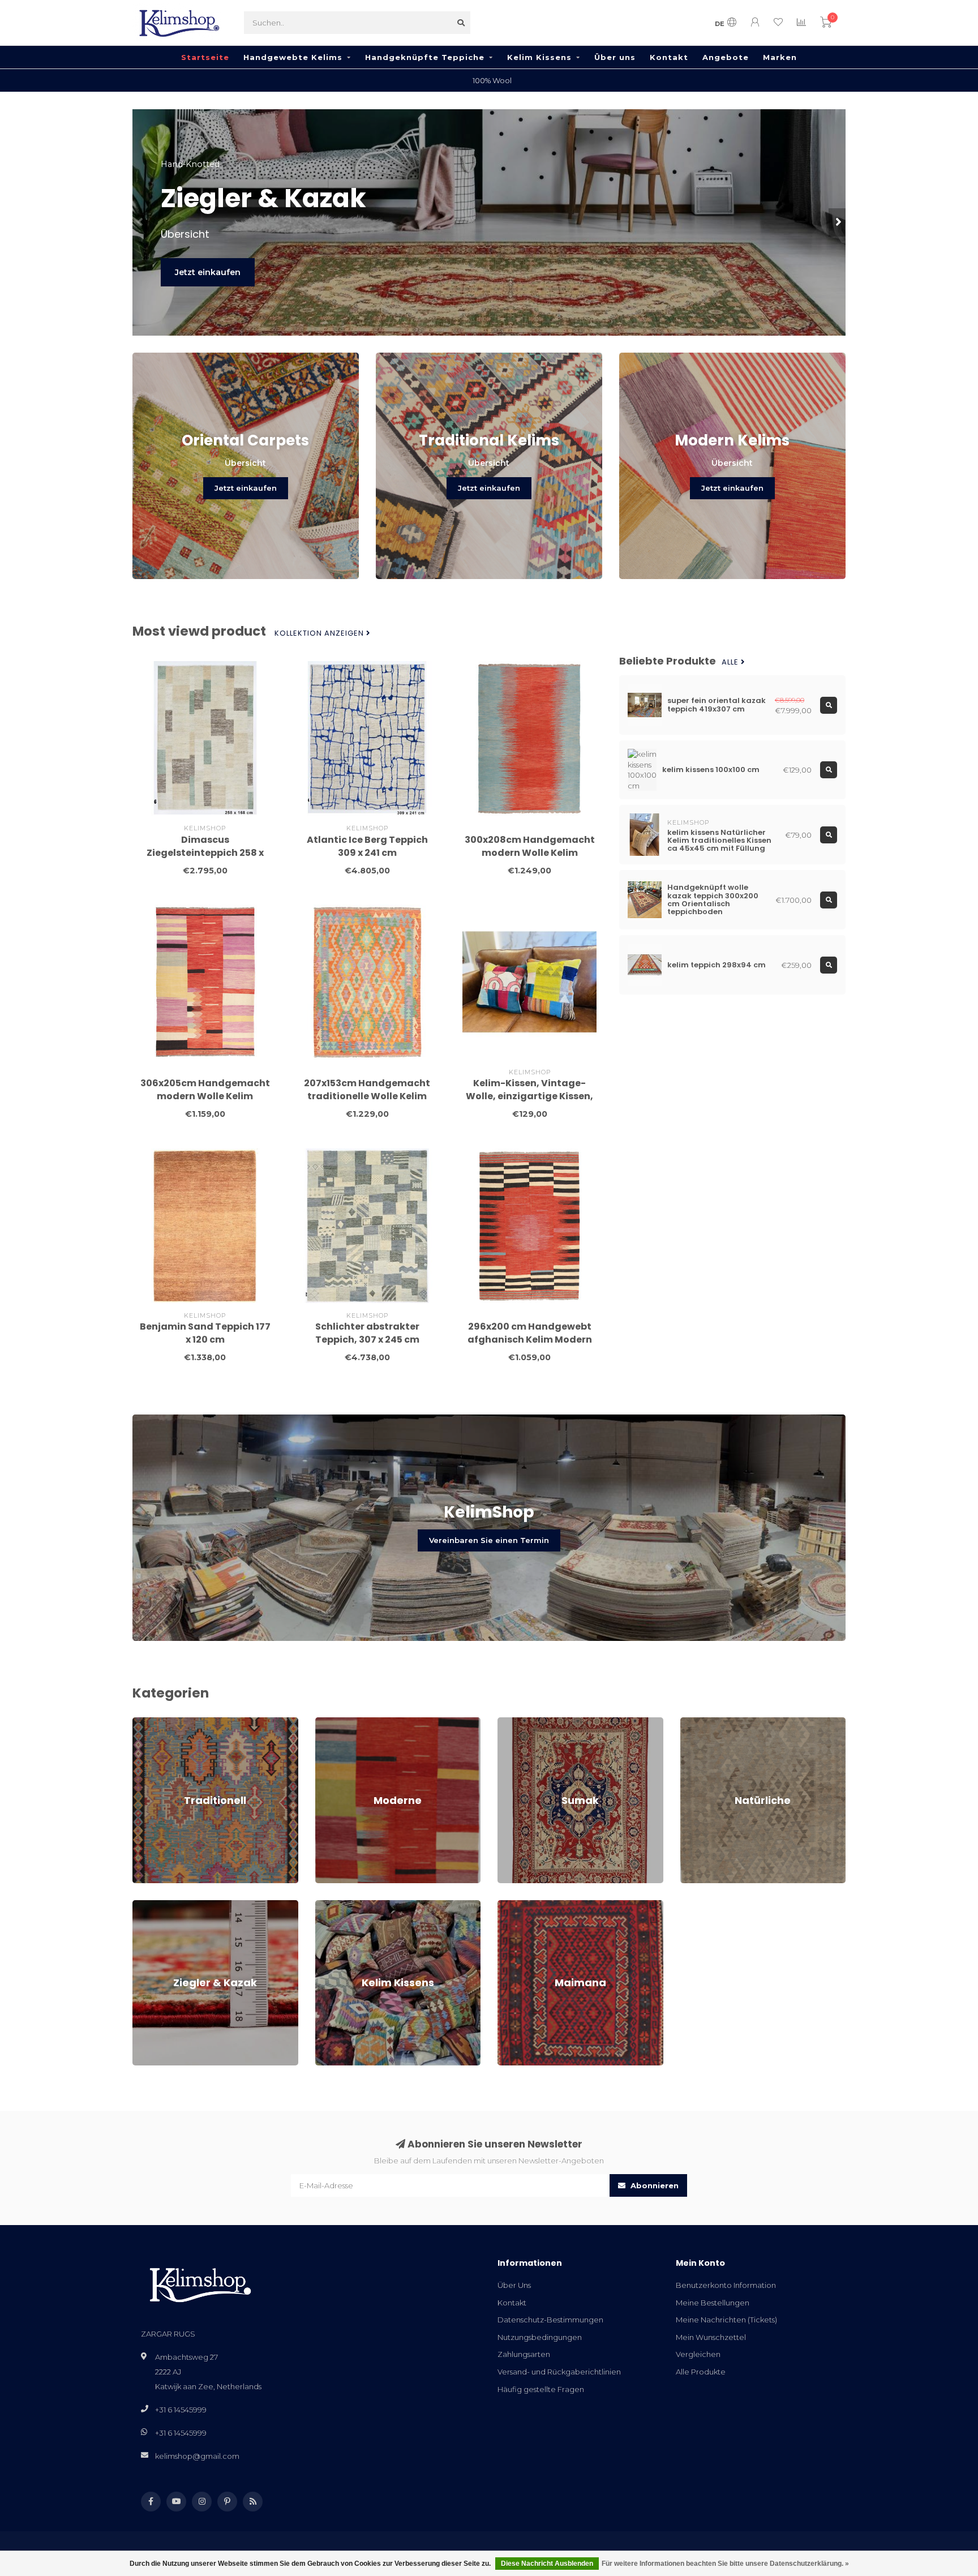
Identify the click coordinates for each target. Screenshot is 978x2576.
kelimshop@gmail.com (197, 2456)
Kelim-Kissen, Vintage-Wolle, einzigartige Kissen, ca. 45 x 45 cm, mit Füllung (529, 1096)
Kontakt (669, 57)
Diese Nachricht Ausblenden (547, 2564)
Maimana (514, 1905)
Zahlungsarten (524, 2354)
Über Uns (514, 2285)
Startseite (205, 57)
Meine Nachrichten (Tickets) (726, 2320)
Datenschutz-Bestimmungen (550, 2320)
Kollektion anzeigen (320, 633)
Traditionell (153, 1722)
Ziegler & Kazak (161, 1905)
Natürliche (699, 1722)
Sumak (510, 1722)
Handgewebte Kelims (293, 57)
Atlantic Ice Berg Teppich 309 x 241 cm (367, 846)
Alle (731, 662)
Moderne (333, 1722)
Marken (780, 57)
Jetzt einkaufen (208, 272)
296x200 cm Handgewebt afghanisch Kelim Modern (530, 1333)
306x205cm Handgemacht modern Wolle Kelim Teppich (205, 1096)
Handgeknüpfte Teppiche (425, 57)
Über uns (615, 57)
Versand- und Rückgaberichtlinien (559, 2372)
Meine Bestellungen (713, 2303)
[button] (141, 222)
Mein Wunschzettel (711, 2337)
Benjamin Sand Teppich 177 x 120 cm (205, 1333)
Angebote (726, 57)
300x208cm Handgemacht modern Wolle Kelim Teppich (530, 853)
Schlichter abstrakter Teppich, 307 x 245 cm (367, 1333)
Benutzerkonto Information (726, 2285)
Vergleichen (698, 2354)
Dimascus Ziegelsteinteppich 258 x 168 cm (205, 853)
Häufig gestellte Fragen (541, 2389)
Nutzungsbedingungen (540, 2337)
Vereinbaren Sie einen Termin (489, 1540)
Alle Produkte (701, 2372)
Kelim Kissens (539, 57)
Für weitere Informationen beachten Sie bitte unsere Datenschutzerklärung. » (725, 2564)
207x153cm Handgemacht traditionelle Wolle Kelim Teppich (367, 1096)
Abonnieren (653, 2185)
